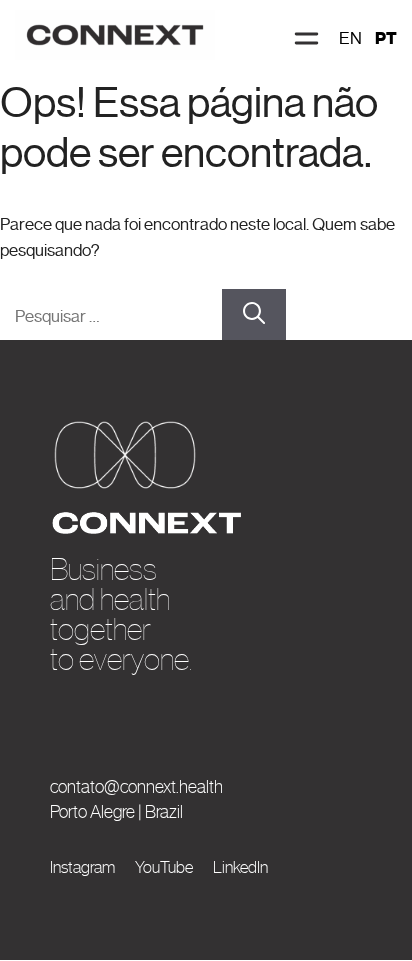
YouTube (164, 867)
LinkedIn (240, 867)
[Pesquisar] (254, 315)
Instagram (82, 867)
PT (386, 38)
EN (350, 38)
